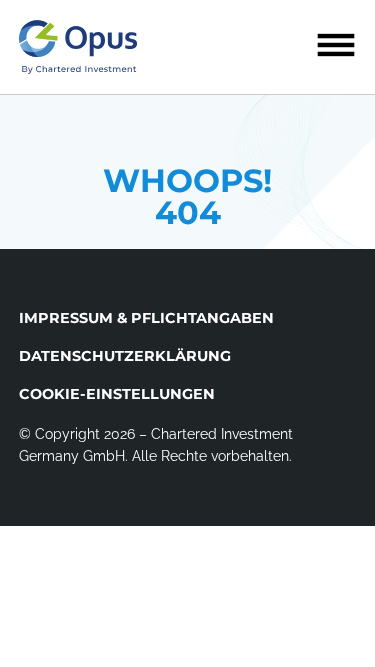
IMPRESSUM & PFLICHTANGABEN (146, 318)
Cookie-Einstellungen (117, 394)
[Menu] (336, 45)
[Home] (78, 47)
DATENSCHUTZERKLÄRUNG (125, 356)
